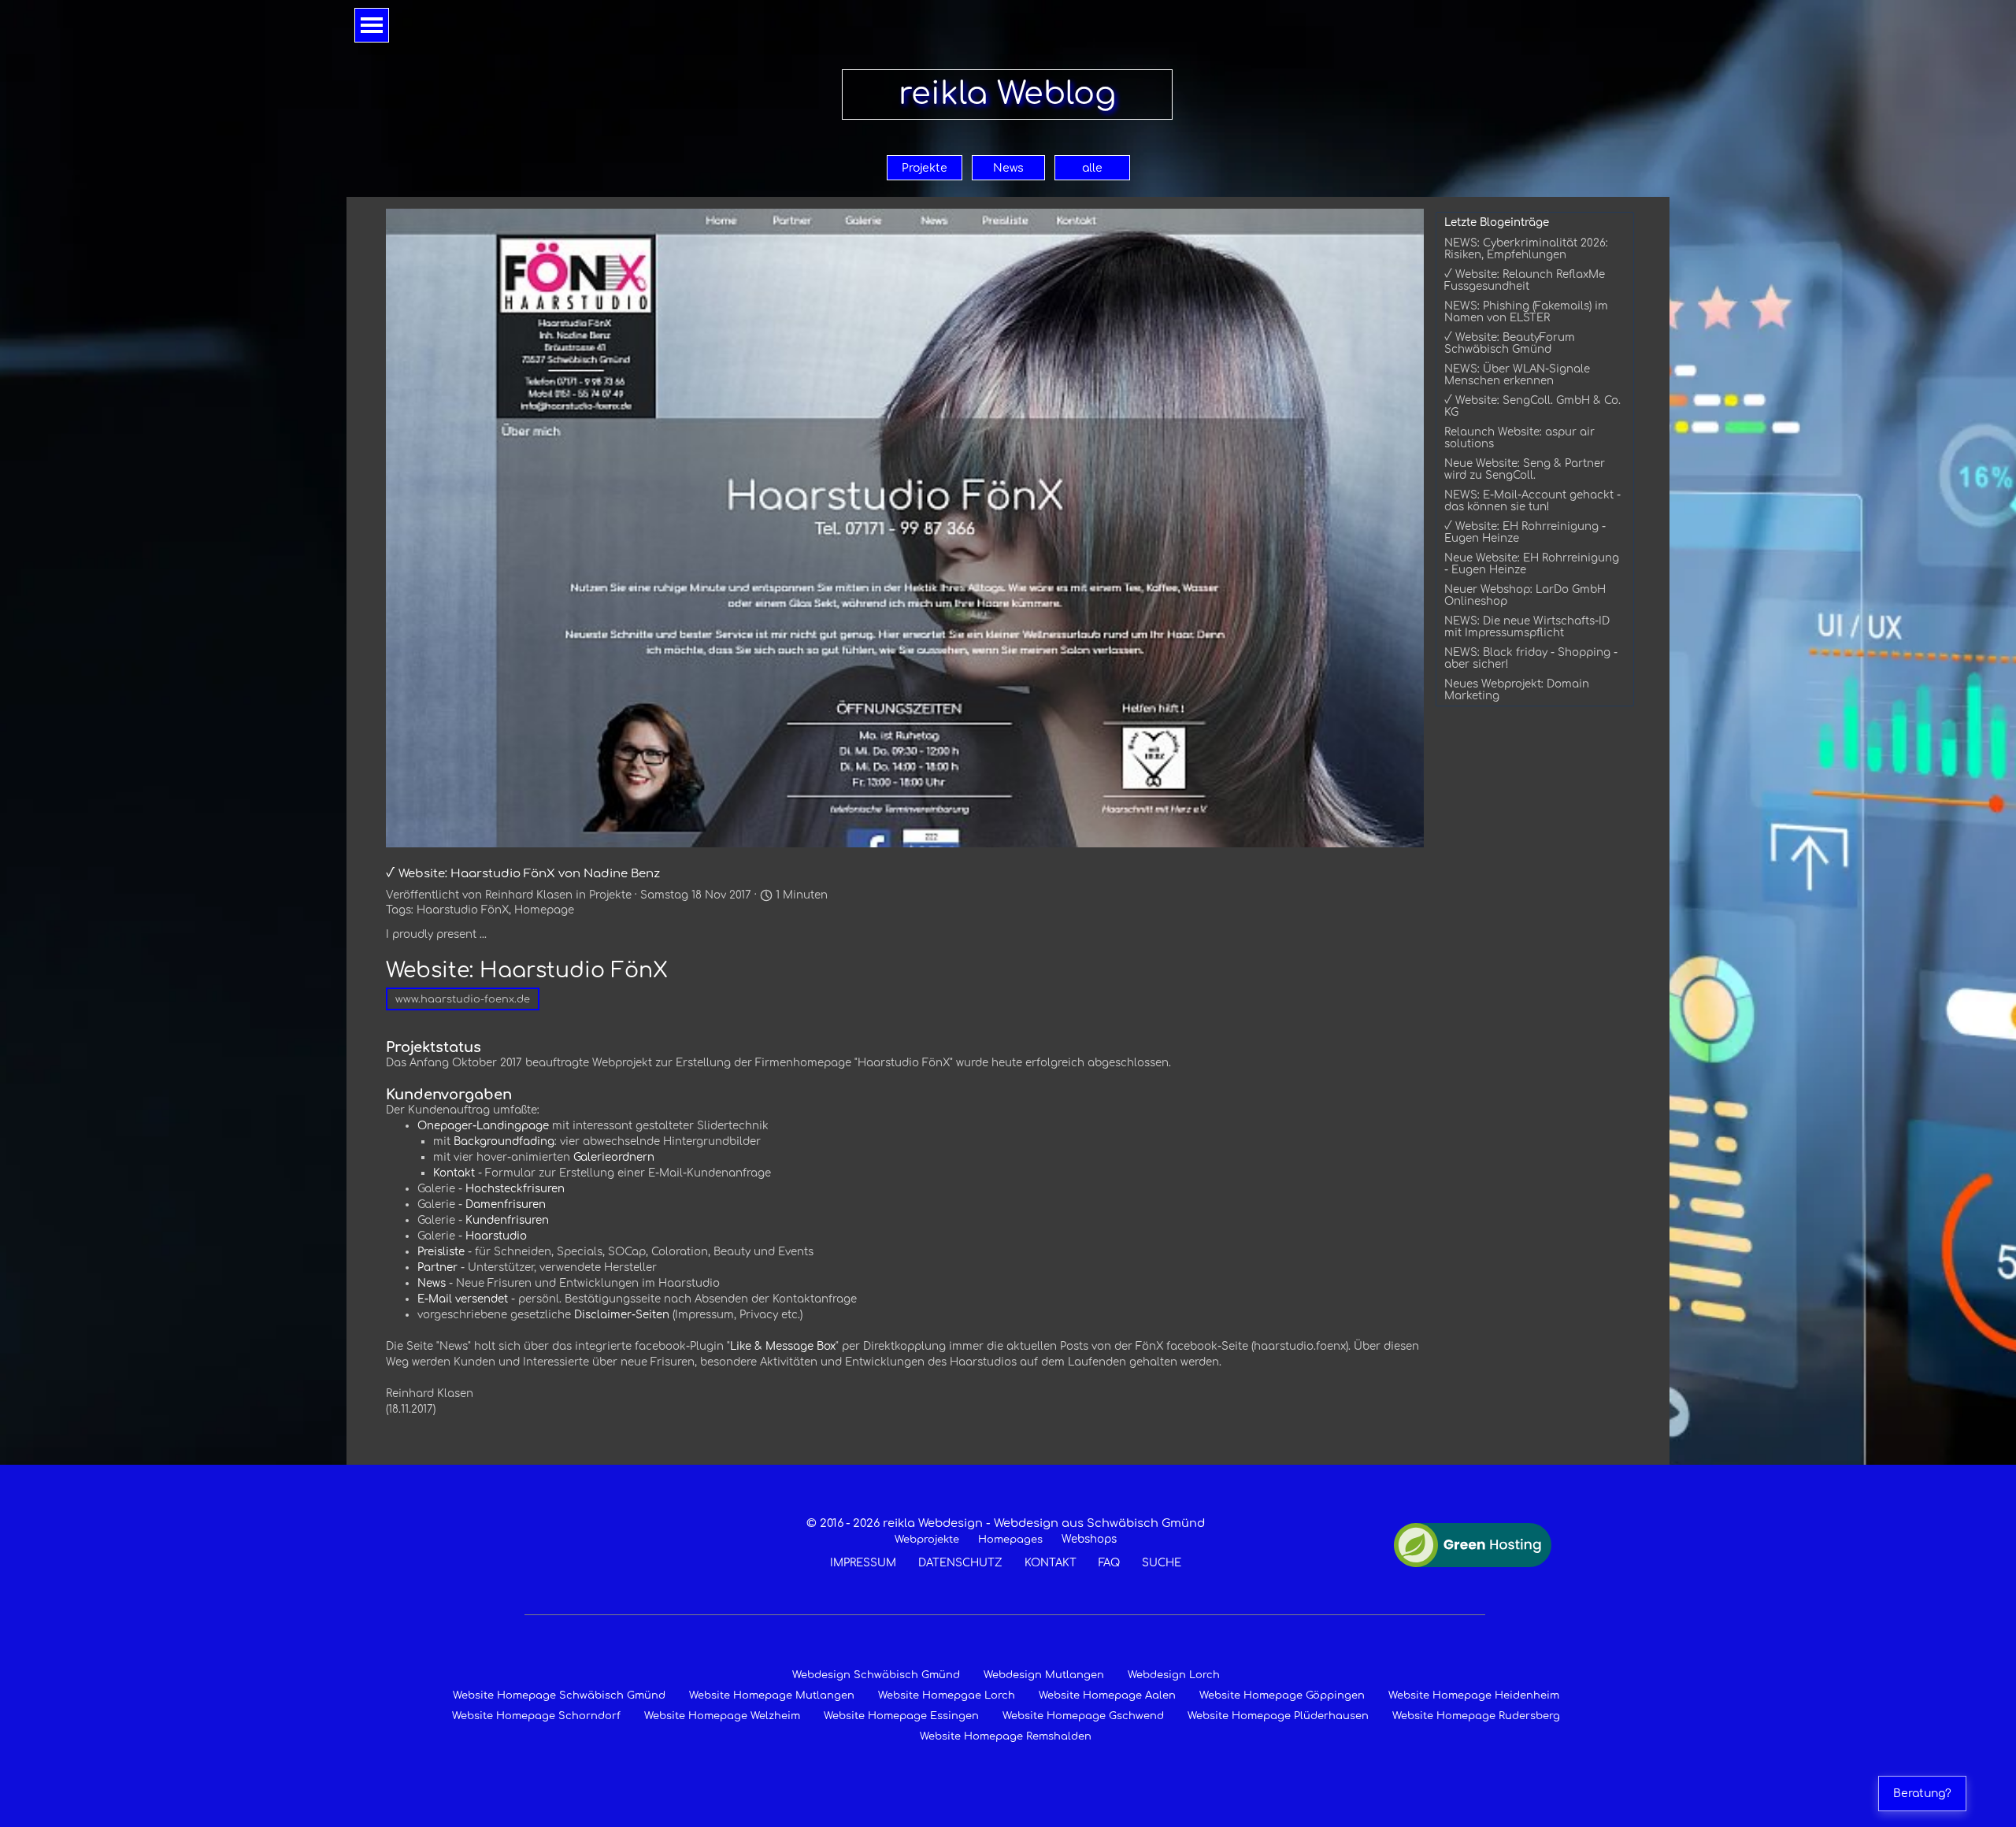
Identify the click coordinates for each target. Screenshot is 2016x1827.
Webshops (1089, 1539)
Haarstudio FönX (463, 910)
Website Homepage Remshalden (1006, 1736)
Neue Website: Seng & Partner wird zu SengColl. (1525, 469)
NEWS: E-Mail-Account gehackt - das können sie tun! (1532, 501)
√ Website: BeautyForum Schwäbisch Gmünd (1510, 343)
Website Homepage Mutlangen (772, 1695)
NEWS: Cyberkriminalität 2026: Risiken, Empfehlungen (1526, 249)
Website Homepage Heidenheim (1474, 1695)
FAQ (1109, 1563)
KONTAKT (1051, 1563)
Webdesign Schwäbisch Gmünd (876, 1675)
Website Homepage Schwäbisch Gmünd (559, 1695)
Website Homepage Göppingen (1282, 1695)
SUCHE (1162, 1563)
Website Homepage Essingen (901, 1716)
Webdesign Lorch (1174, 1675)
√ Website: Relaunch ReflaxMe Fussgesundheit (1525, 280)
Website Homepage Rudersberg (1476, 1716)
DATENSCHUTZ (960, 1563)
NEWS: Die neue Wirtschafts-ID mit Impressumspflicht (1527, 627)
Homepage (544, 910)
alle (1092, 168)
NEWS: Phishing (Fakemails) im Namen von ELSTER (1526, 312)
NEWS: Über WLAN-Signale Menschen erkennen (1517, 375)
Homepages (1010, 1540)
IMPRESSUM (863, 1563)
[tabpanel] (1005, 1543)
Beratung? (1922, 1794)
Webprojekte (927, 1540)
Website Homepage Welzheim (722, 1716)
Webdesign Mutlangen (1044, 1675)
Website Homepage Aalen (1107, 1695)
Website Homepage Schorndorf (536, 1716)
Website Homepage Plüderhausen (1278, 1716)
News (1008, 168)
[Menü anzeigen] (372, 25)
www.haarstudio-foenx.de (463, 999)
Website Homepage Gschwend (1083, 1716)
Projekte (925, 168)
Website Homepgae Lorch (947, 1695)
